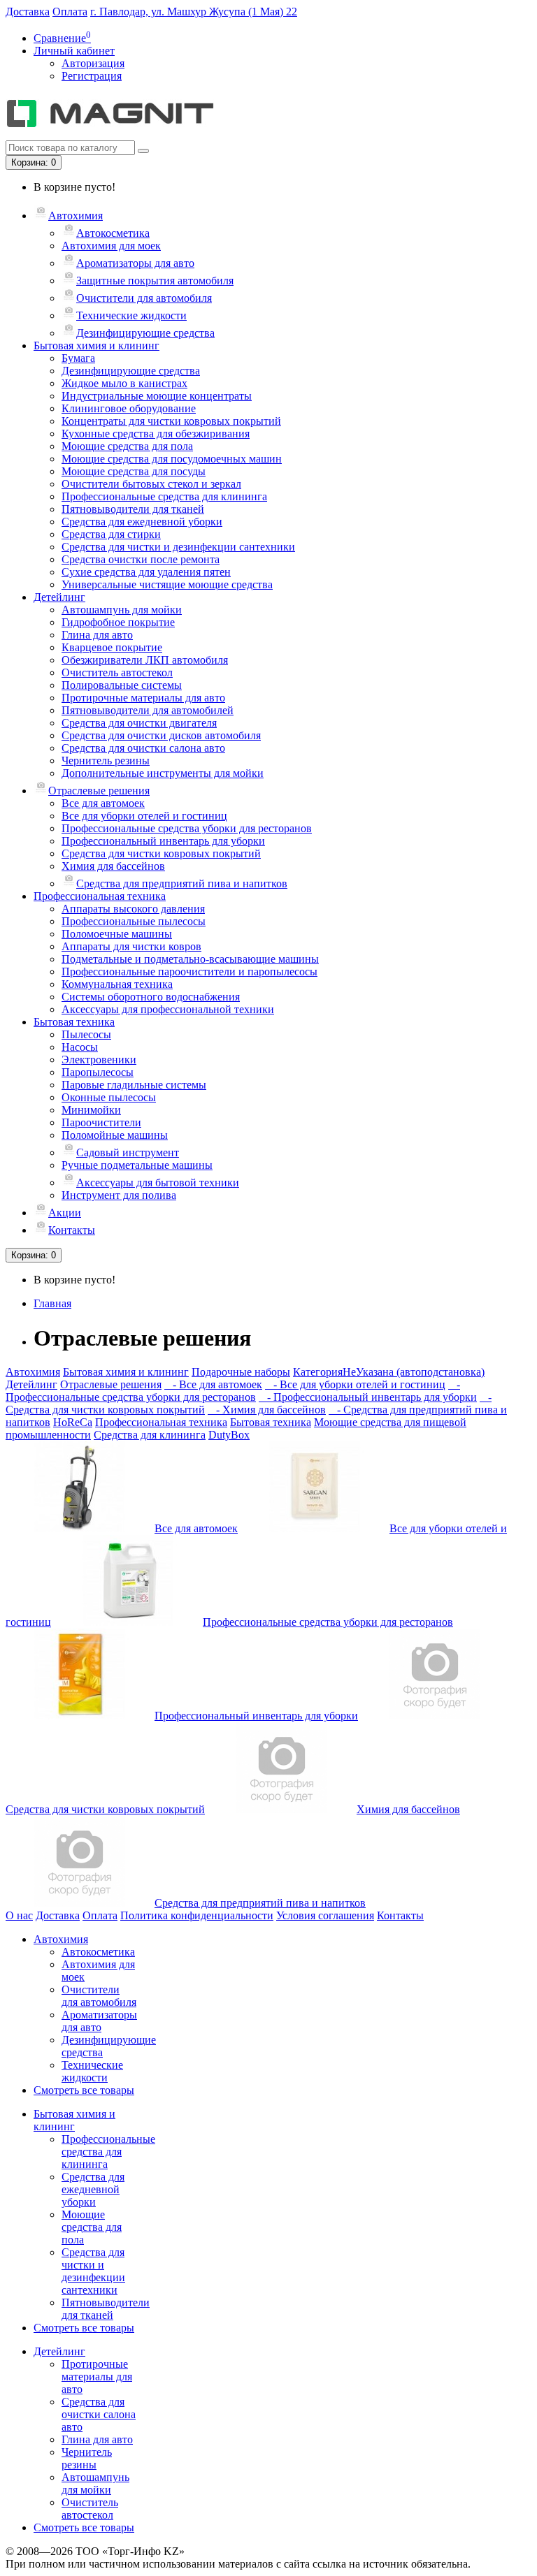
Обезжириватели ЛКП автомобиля (145, 660)
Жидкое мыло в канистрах (124, 383)
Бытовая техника (74, 1022)
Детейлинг (59, 597)
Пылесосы (86, 1034)
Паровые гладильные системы (134, 1085)
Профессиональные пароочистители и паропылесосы (189, 972)
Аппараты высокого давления (133, 909)
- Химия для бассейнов (267, 1410)
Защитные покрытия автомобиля (155, 281)
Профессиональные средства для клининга (164, 496)
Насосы (80, 1047)
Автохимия (76, 216)
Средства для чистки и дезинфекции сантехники (178, 547)
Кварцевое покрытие (112, 647)
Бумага (78, 358)
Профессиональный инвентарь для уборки (163, 841)
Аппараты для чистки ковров (131, 946)
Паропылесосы (98, 1072)
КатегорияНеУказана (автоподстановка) (389, 1372)
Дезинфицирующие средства (145, 333)
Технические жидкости (131, 315)
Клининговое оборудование (129, 408)
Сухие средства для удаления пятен (146, 572)
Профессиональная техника (100, 896)
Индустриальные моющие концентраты (157, 396)
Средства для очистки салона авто (143, 748)
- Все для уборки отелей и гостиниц (355, 1384)
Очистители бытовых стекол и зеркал (151, 484)
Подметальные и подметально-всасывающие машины (190, 959)
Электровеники (99, 1060)
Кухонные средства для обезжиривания (156, 434)
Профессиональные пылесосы (134, 921)
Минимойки (91, 1110)
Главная (52, 1303)
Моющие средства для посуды (134, 471)
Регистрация (92, 76)
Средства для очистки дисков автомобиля (161, 735)
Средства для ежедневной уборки (142, 522)
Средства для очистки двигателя (139, 723)
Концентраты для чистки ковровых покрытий (171, 421)
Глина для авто (97, 635)
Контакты (72, 1230)
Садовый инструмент (128, 1152)
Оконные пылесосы (109, 1097)
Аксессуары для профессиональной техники (168, 1009)
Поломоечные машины (117, 934)
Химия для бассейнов (113, 866)
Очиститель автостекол (117, 672)
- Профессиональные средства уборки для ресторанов (233, 1391)
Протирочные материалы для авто (143, 698)
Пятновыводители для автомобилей (148, 710)
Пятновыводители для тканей (133, 509)
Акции (65, 1213)
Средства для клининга (150, 1435)
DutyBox (229, 1435)
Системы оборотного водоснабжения (151, 997)
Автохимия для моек (111, 246)
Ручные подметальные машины (137, 1165)
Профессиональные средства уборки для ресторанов (187, 828)
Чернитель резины (106, 761)
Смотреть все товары (84, 2090)
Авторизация (93, 63)
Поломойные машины (115, 1135)
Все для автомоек (103, 803)
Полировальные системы (122, 685)
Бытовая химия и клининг (96, 345)
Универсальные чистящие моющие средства (167, 584)
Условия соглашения (325, 1915)
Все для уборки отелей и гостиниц (144, 816)
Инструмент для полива (119, 1195)
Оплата (70, 12)
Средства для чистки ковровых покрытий (161, 853)
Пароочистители (101, 1122)
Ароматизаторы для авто (135, 263)
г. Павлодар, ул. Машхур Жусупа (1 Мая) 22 (194, 12)
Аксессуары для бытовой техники (158, 1183)
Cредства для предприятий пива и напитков (182, 883)
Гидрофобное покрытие (118, 622)
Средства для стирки (111, 534)
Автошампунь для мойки (122, 610)
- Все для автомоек (213, 1384)
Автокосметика (113, 233)
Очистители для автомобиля (144, 298)
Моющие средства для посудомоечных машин (172, 459)
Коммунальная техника (117, 984)
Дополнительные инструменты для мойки (163, 773)
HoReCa (73, 1422)
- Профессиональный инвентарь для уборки (368, 1397)
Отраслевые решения (99, 791)
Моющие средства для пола (127, 446)
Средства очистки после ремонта (141, 559)
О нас (19, 1915)
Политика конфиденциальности (197, 1915)
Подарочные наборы (241, 1372)
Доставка (28, 12)
